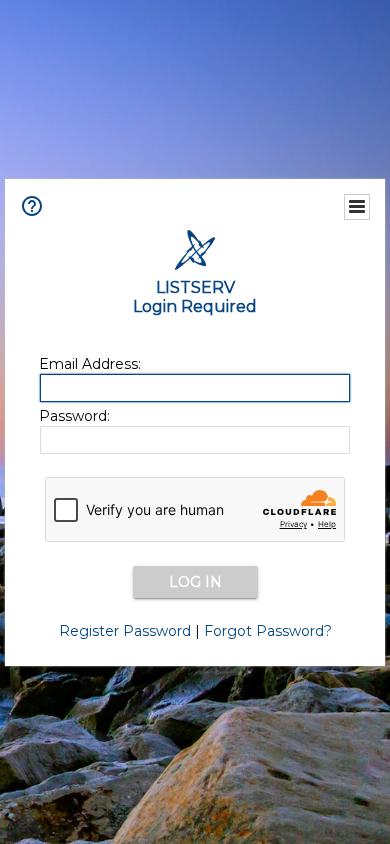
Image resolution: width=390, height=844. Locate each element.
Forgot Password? (268, 631)
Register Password (125, 631)
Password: (74, 416)
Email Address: (90, 364)
